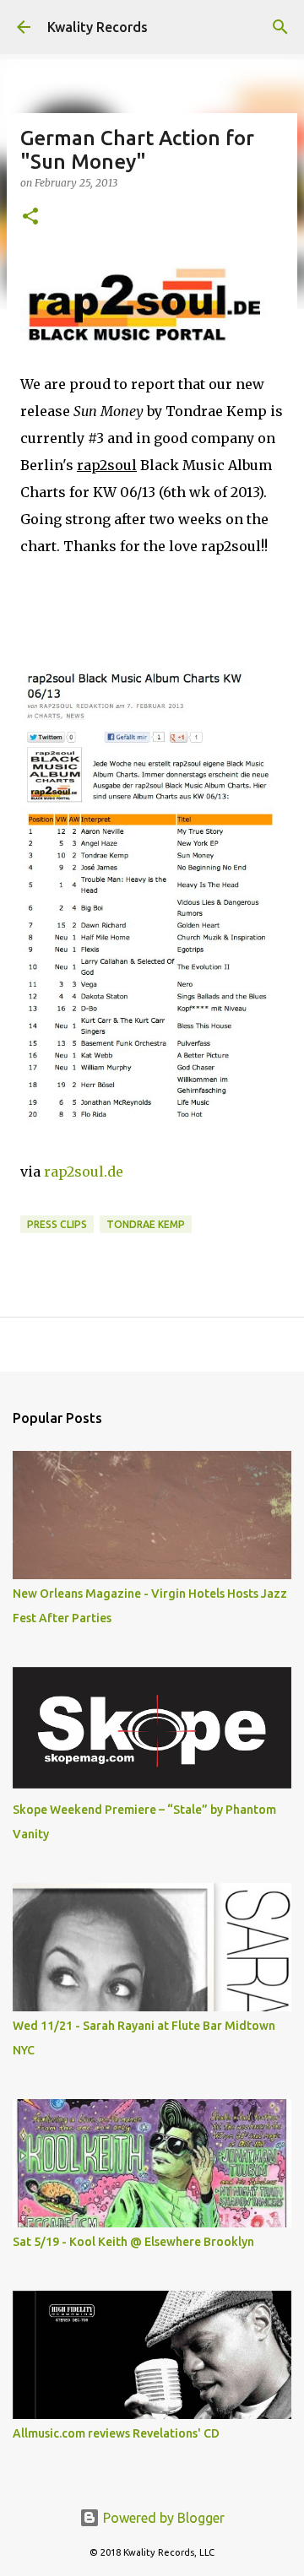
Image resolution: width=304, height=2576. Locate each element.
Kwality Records (98, 27)
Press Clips (57, 1224)
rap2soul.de (84, 1172)
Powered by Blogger (162, 2518)
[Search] (280, 27)
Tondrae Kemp (146, 1224)
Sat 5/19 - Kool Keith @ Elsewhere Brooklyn (133, 2242)
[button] (30, 217)
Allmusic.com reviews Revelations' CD (116, 2433)
